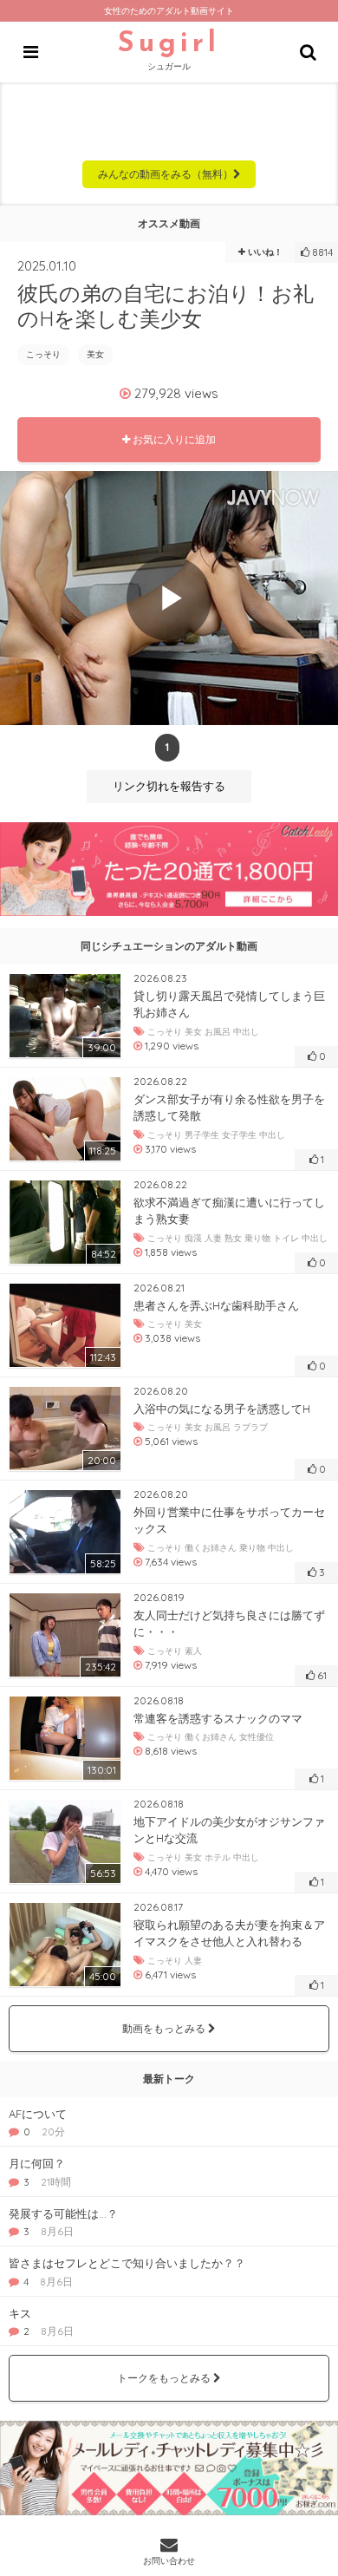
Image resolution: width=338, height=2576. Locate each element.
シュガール (169, 51)
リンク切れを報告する (169, 786)
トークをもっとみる (165, 2378)
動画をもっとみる (165, 2028)
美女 (95, 354)
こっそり (43, 354)
